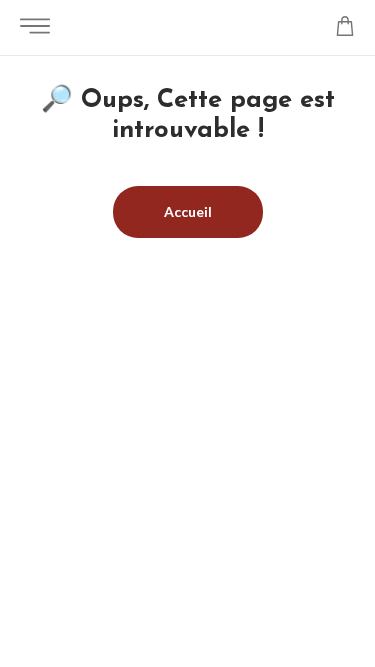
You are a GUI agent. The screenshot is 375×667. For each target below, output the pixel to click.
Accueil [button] (188, 211)
